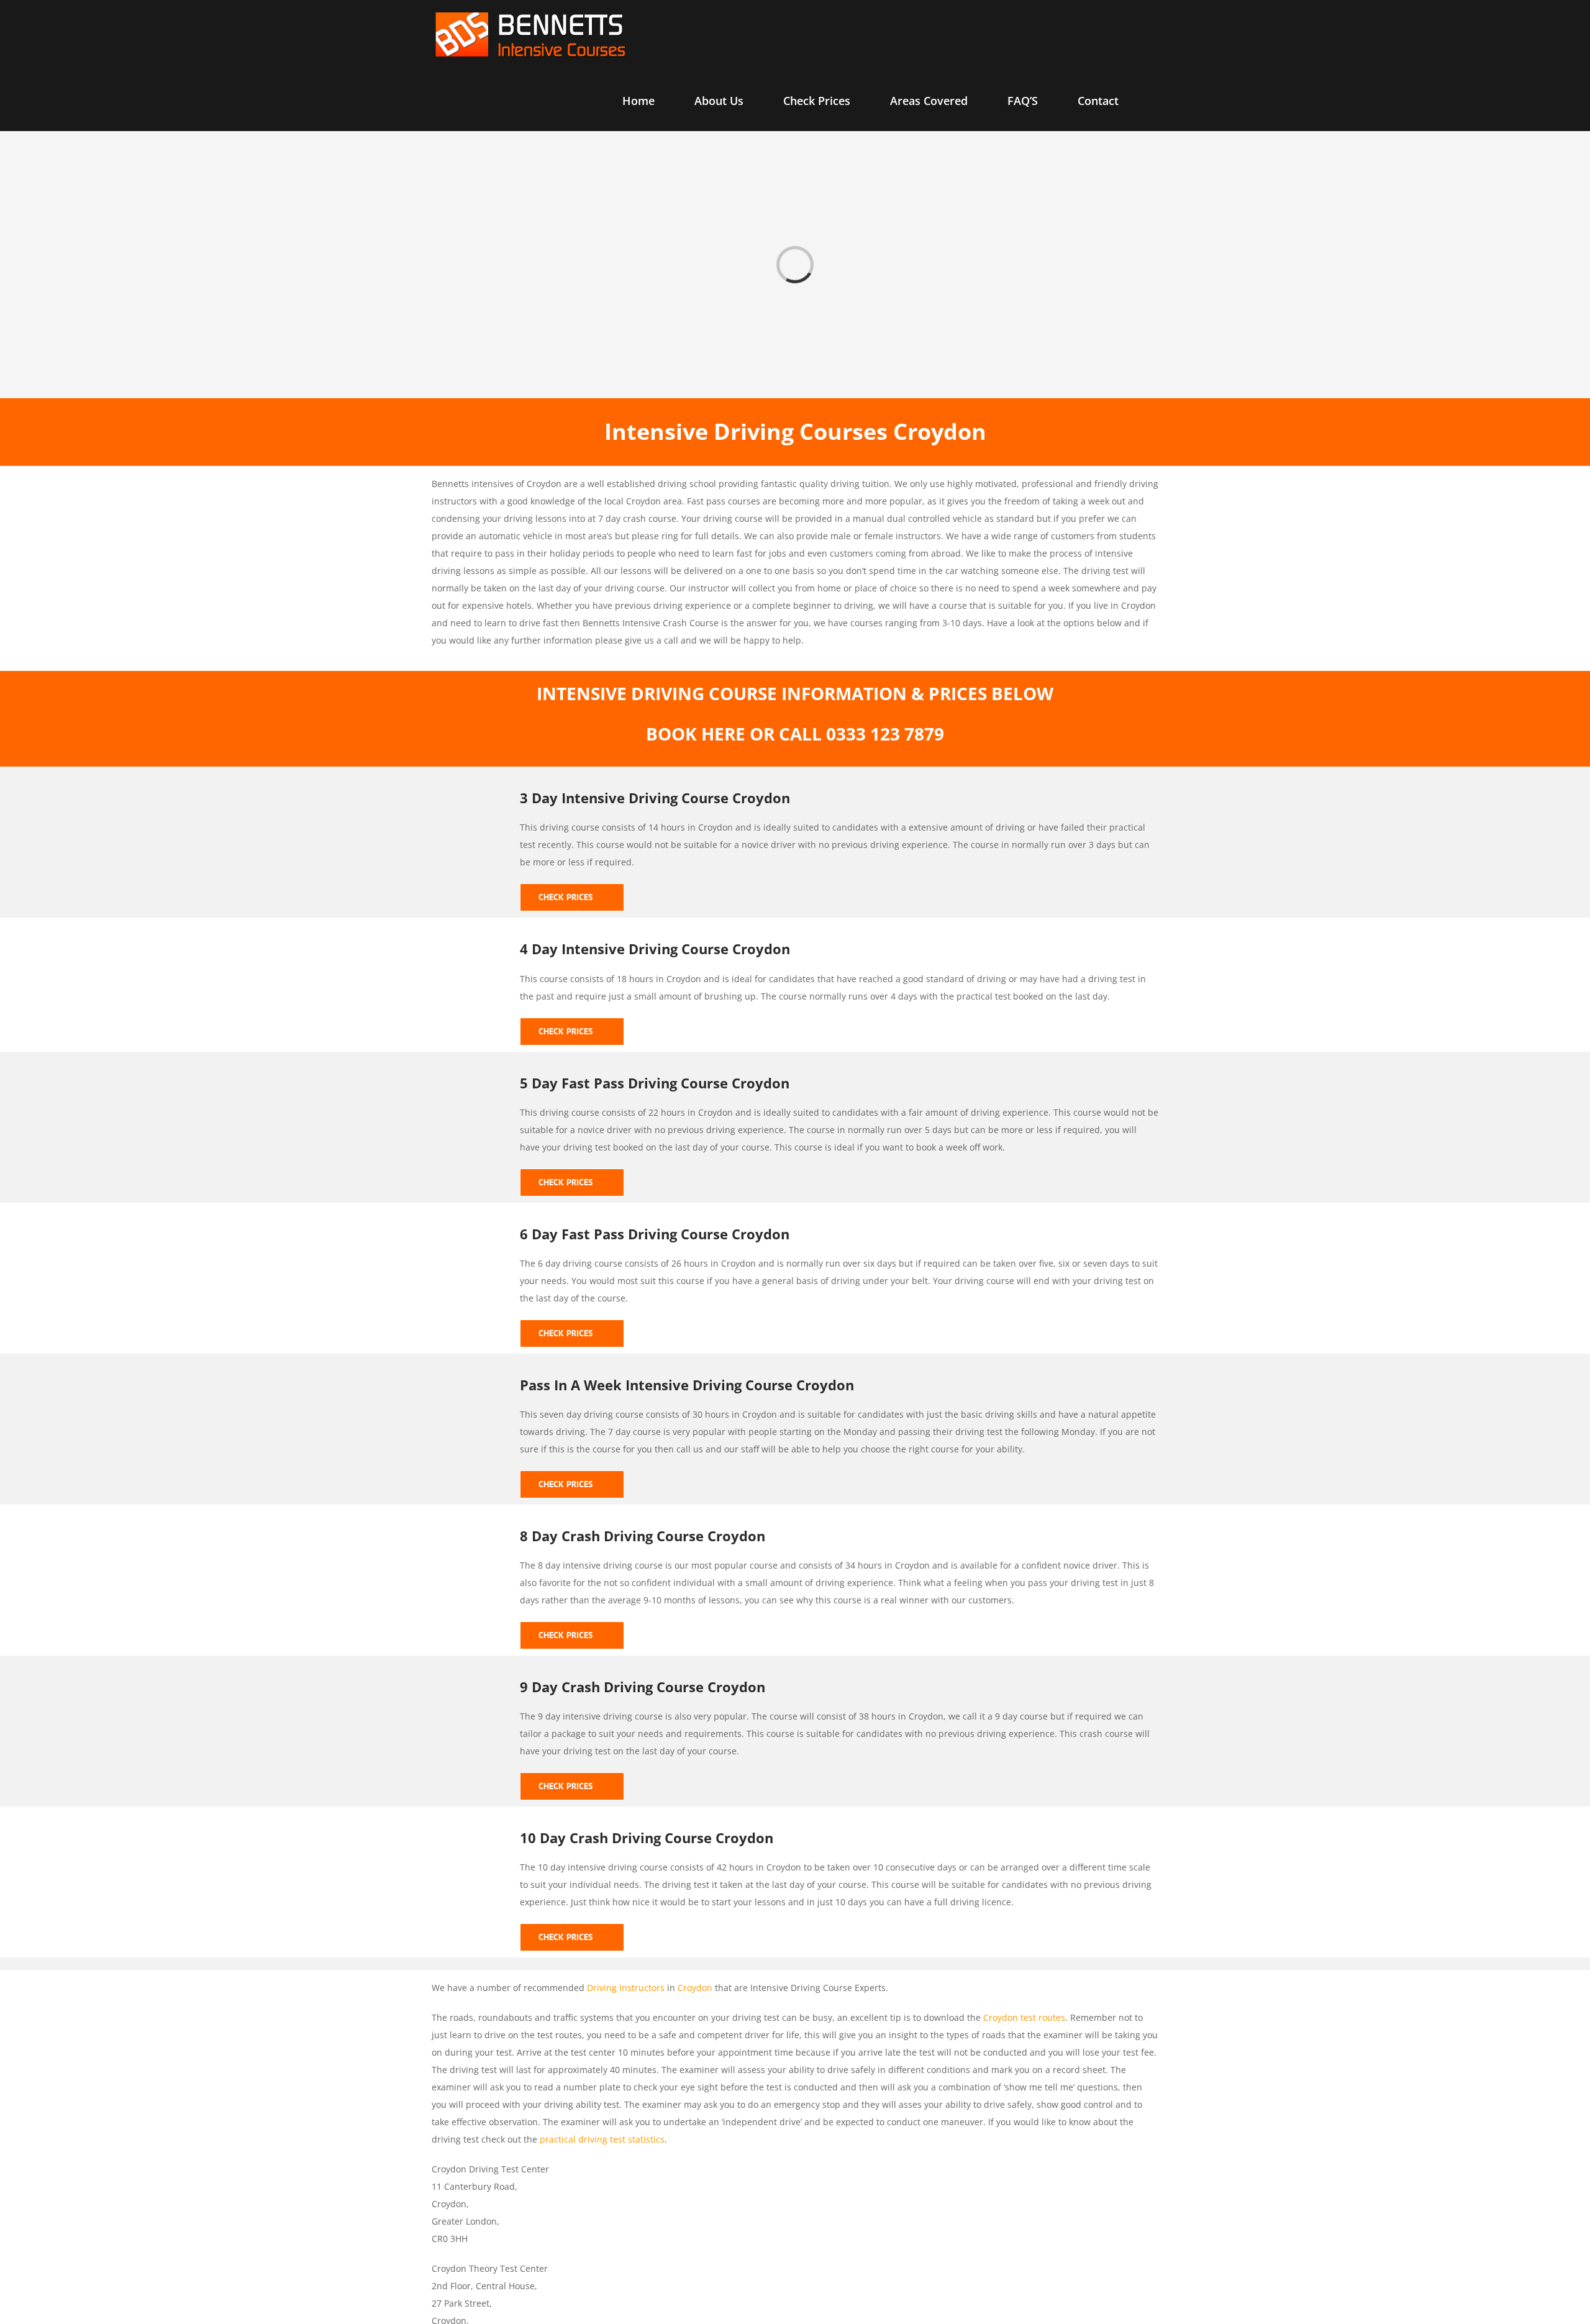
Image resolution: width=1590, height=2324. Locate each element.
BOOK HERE (696, 734)
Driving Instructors (626, 1988)
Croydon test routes (1024, 2017)
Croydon (695, 1988)
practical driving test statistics (602, 2139)
